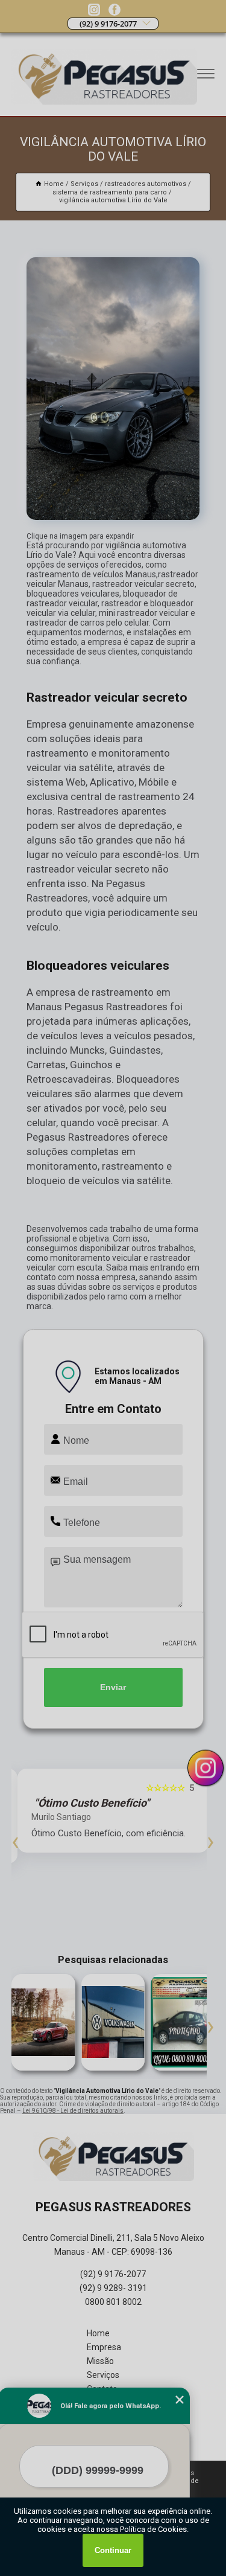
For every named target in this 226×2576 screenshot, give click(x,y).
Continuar (113, 2550)
